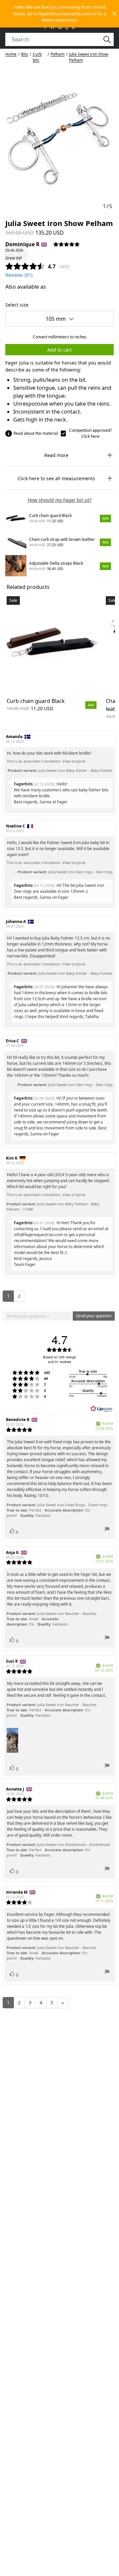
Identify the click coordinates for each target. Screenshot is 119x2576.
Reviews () (19, 275)
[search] (56, 39)
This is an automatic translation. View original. (46, 761)
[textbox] (38, 1316)
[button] (59, 14)
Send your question (94, 1316)
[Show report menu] (107, 1530)
